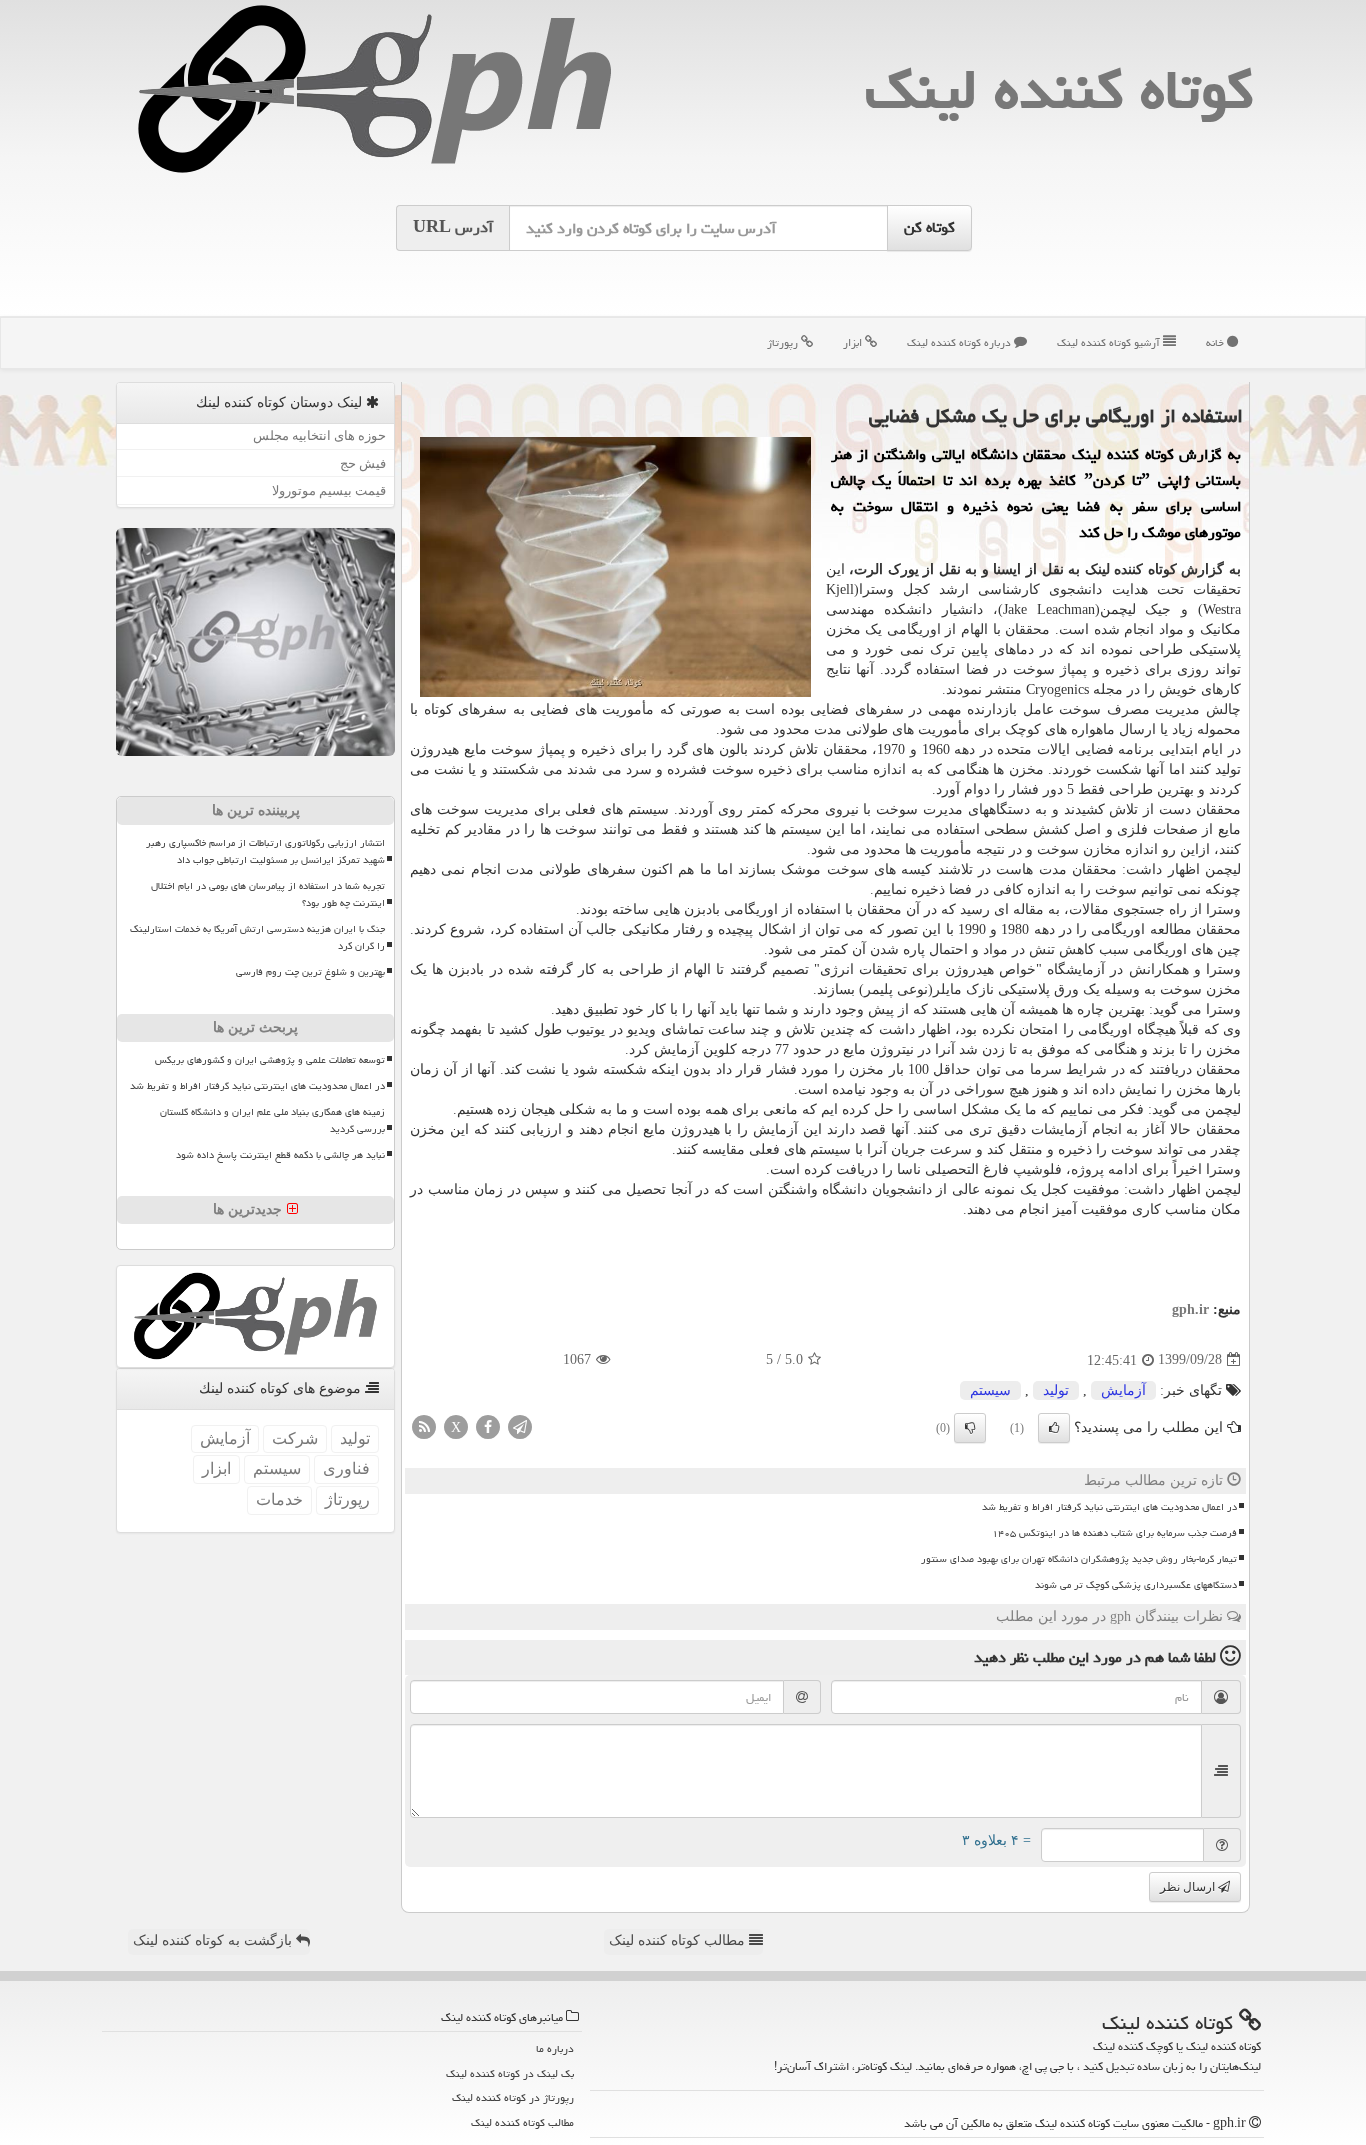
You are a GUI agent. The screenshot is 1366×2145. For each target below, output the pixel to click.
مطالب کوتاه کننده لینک (679, 1940)
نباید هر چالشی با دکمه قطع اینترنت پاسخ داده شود (280, 1155)
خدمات (279, 1499)
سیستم (990, 1390)
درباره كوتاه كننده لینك (960, 342)
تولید (1056, 1390)
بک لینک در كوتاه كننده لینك (510, 2073)
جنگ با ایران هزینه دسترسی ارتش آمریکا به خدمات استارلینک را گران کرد (257, 937)
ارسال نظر (1189, 1887)
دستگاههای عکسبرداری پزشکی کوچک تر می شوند (1136, 1585)
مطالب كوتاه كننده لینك (522, 2122)
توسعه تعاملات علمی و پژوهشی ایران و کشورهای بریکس (270, 1060)
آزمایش (1123, 1390)
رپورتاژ (784, 342)
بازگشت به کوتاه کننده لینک (214, 1940)
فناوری (346, 1468)
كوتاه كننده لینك (1059, 89)
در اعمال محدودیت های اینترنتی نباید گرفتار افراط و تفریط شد (1109, 1507)
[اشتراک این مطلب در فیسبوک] (488, 1425)
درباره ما (555, 2048)
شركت (295, 1438)
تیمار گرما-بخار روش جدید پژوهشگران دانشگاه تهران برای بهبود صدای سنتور (1079, 1559)
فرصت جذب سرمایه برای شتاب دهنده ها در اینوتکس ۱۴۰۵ (1114, 1533)
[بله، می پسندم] (1054, 1428)
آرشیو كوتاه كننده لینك (1110, 342)
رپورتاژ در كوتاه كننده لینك (513, 2097)
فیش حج (363, 463)
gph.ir (1190, 1309)
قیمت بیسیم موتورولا (329, 490)
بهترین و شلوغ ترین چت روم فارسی (310, 972)
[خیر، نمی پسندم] (970, 1428)
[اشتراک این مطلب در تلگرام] (520, 1425)
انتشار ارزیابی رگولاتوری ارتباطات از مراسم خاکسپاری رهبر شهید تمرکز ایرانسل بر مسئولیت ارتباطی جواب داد (265, 851)
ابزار (854, 342)
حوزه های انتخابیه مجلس (319, 435)
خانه (1216, 342)
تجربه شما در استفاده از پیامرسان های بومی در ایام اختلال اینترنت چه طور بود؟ (268, 894)
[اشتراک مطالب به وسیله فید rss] (424, 1425)
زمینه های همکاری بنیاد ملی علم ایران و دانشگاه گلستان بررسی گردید (272, 1120)
